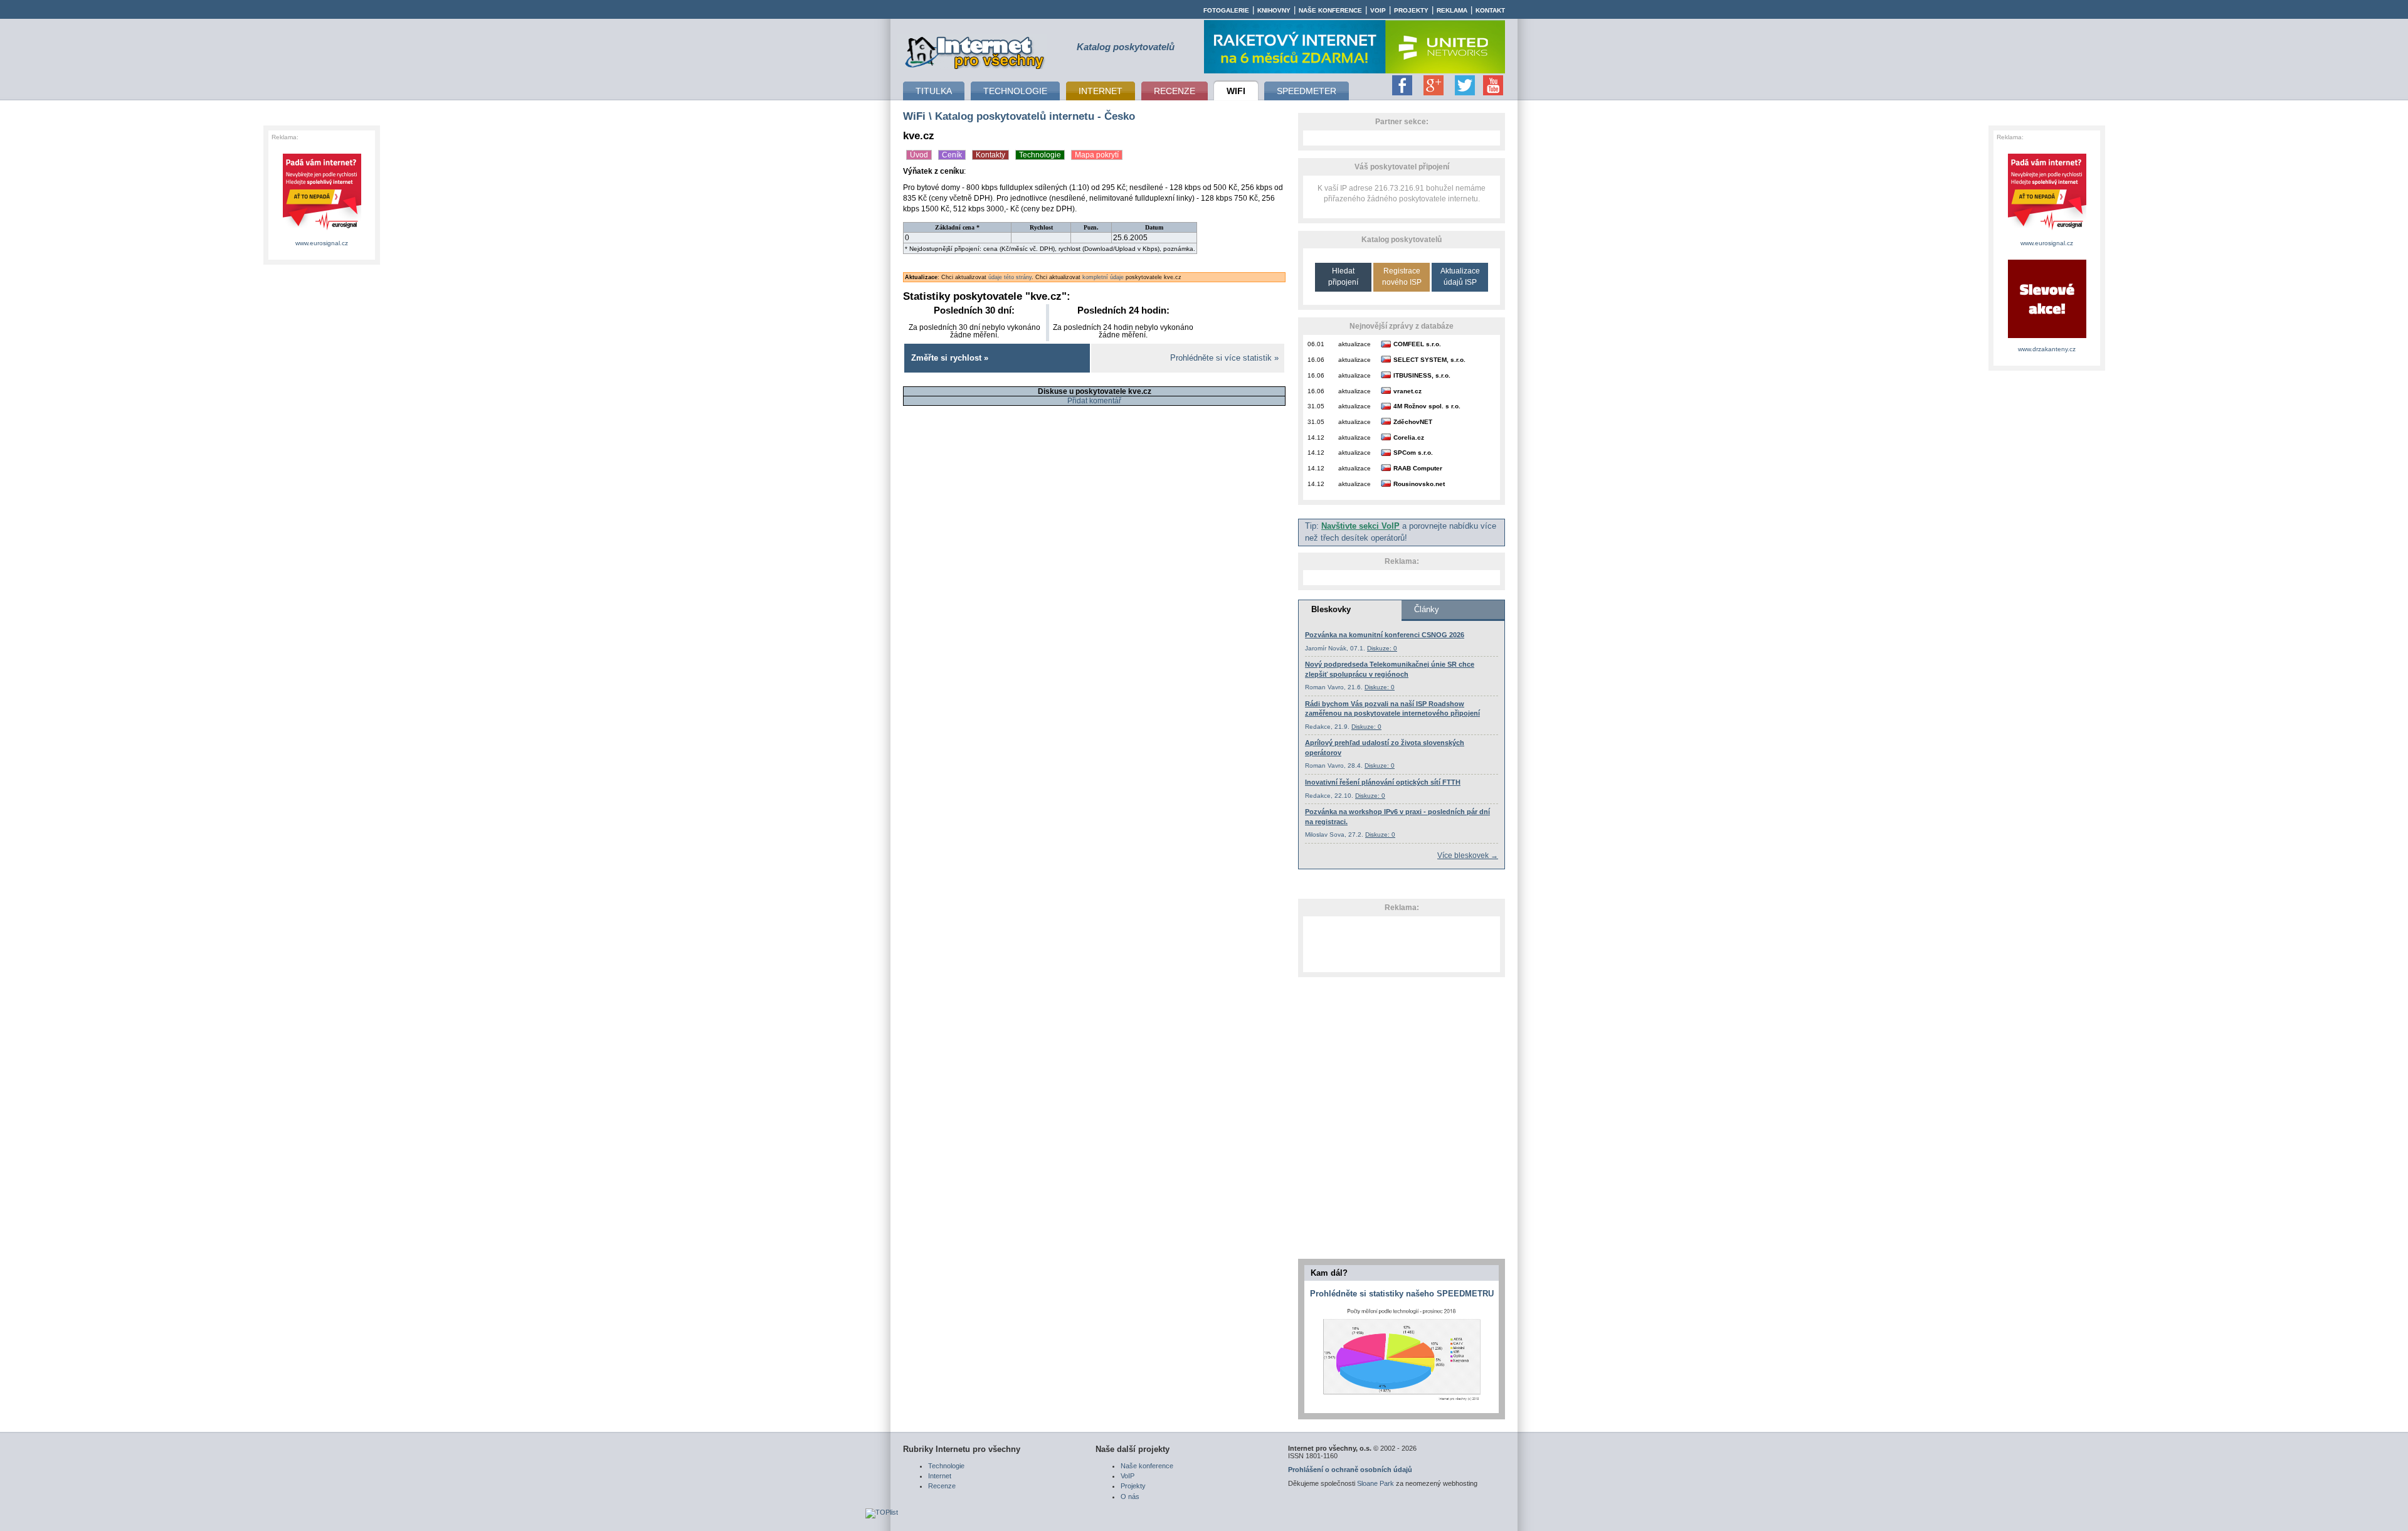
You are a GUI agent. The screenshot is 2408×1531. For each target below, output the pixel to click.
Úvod (919, 155)
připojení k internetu (975, 51)
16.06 (1316, 360)
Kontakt (1490, 10)
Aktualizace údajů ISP (1460, 276)
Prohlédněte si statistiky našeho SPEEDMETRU (1402, 1294)
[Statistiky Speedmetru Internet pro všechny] (1402, 1401)
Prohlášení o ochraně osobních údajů (1350, 1470)
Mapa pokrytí (1097, 155)
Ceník (952, 155)
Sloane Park (1376, 1483)
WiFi (914, 116)
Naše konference (1330, 10)
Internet (940, 1476)
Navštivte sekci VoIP (1360, 526)
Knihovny (1274, 10)
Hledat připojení (1343, 276)
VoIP (1378, 10)
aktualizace (1354, 344)
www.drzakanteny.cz (2047, 349)
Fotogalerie (1226, 10)
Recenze (942, 1486)
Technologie (1040, 155)
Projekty (1411, 10)
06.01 (1316, 344)
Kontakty (990, 155)
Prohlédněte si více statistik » (1224, 358)
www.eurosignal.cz (322, 243)
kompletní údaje (1103, 277)
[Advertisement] (1402, 944)
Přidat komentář (1094, 401)
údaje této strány (1010, 277)
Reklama (1452, 10)
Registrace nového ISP (1402, 276)
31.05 (1316, 406)
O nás (1130, 1497)
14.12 (1316, 437)
